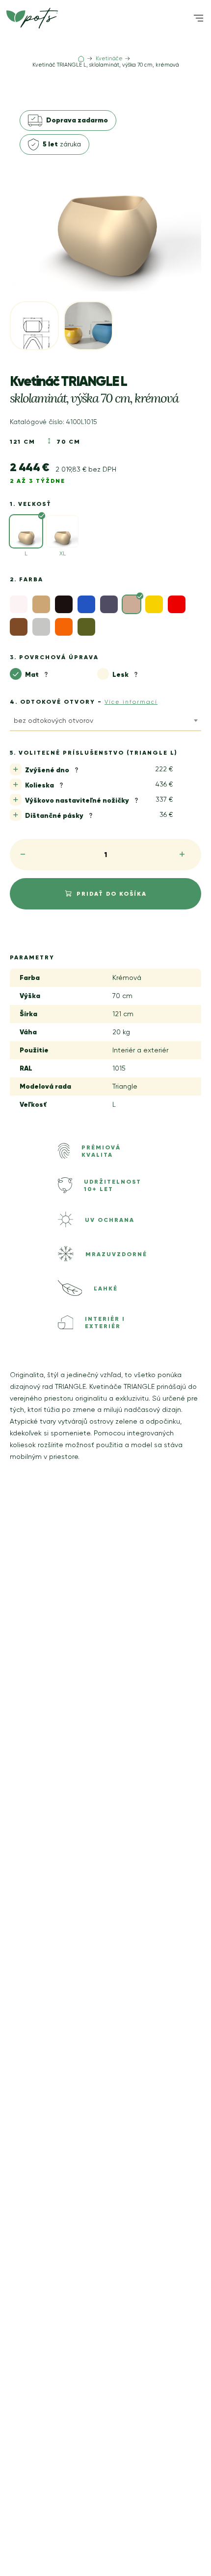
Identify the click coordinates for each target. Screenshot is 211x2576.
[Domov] (81, 59)
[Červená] (177, 604)
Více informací (131, 702)
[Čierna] (64, 604)
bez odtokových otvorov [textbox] (53, 720)
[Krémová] (132, 604)
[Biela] (19, 604)
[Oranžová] (64, 627)
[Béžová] (41, 604)
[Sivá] (19, 627)
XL (63, 553)
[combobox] (105, 722)
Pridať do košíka (112, 894)
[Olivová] (86, 627)
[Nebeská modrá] (86, 604)
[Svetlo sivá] (41, 627)
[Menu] (198, 18)
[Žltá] (154, 604)
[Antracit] (109, 604)
